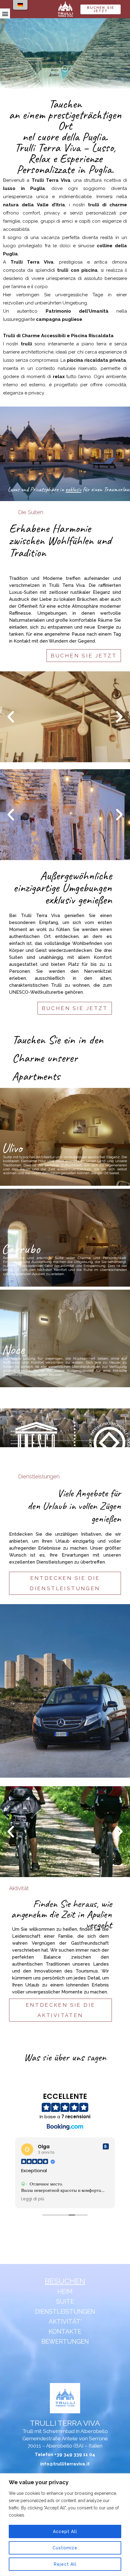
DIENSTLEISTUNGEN (65, 2312)
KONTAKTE (65, 2332)
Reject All (65, 2564)
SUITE (65, 2302)
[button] (5, 13)
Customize (65, 2548)
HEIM (65, 2292)
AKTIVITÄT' (65, 2322)
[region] (65, 2525)
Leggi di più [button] (33, 2199)
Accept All (65, 2531)
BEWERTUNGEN (65, 2342)
